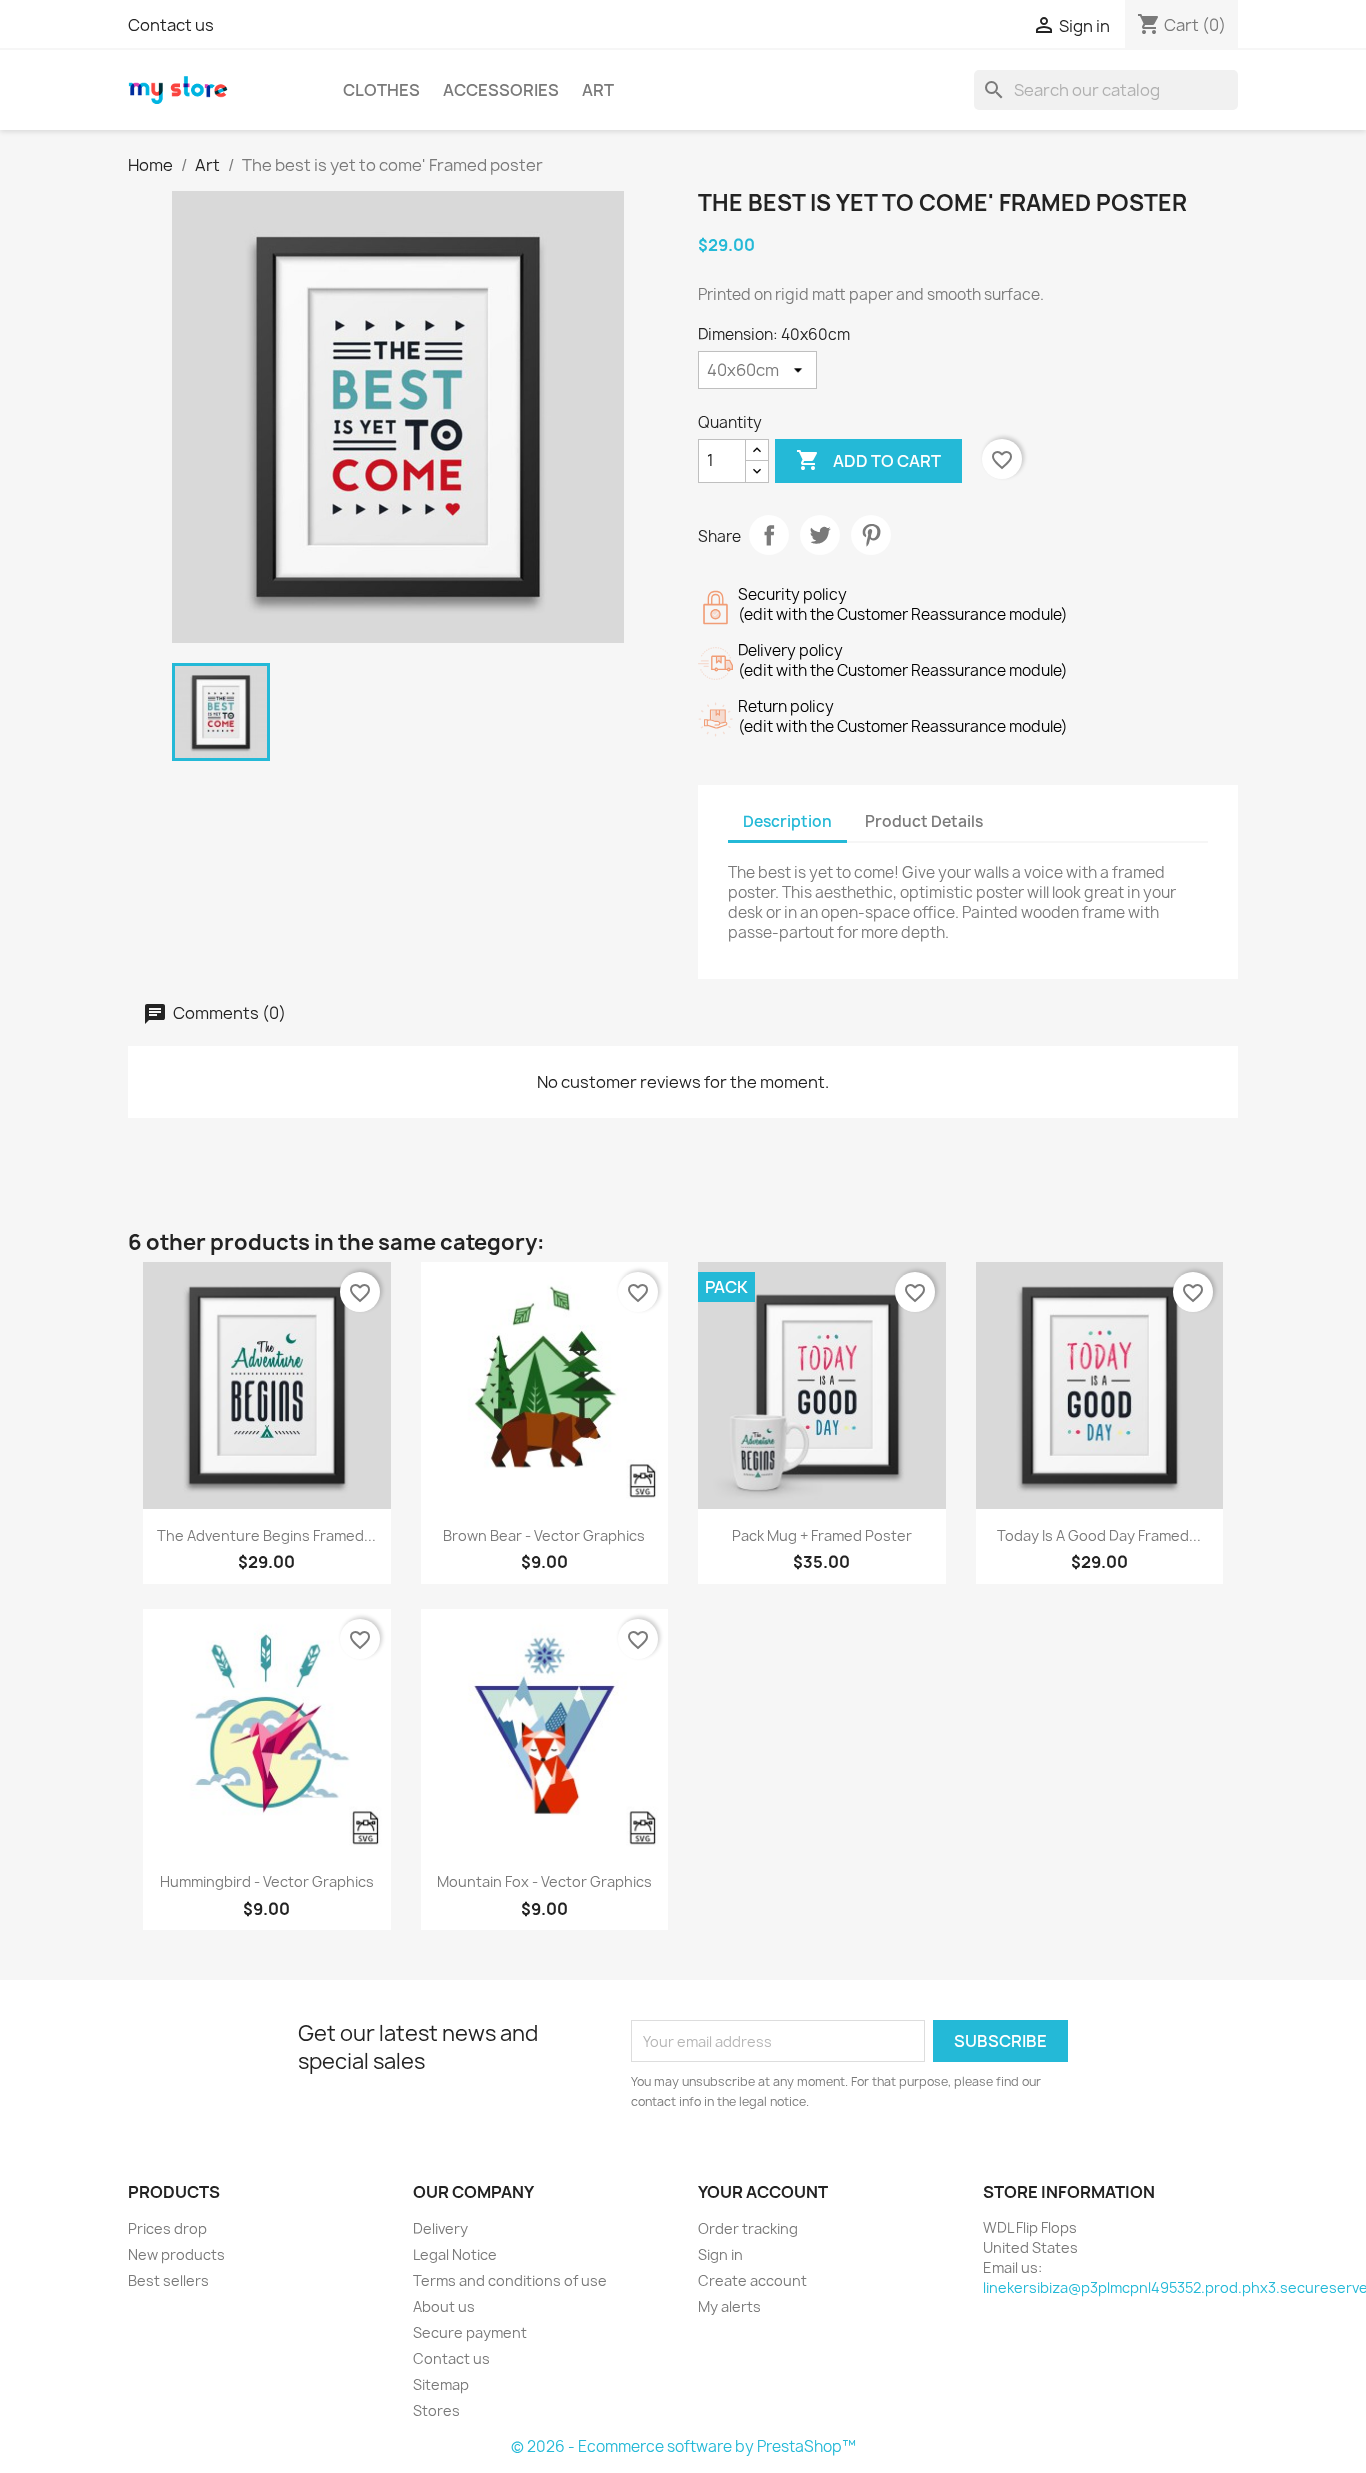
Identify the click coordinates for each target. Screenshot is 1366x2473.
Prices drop (167, 2228)
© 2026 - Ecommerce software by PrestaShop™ (683, 2446)
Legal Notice (455, 2254)
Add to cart (868, 460)
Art (598, 90)
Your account (763, 2192)
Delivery (440, 2228)
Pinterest (871, 535)
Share (769, 535)
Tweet (820, 535)
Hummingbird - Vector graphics (267, 1881)
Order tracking (748, 2228)
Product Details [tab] (924, 821)
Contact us (171, 25)
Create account (752, 2280)
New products (176, 2254)
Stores (436, 2410)
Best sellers (168, 2280)
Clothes (381, 90)
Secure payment (470, 2332)
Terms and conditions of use (510, 2280)
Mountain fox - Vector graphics (544, 1881)
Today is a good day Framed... (1099, 1535)
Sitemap (441, 2384)
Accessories (501, 90)
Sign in (720, 2254)
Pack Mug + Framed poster (822, 1535)
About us (444, 2306)
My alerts (729, 2306)
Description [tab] (787, 821)
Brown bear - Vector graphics (544, 1535)
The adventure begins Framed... (266, 1535)
